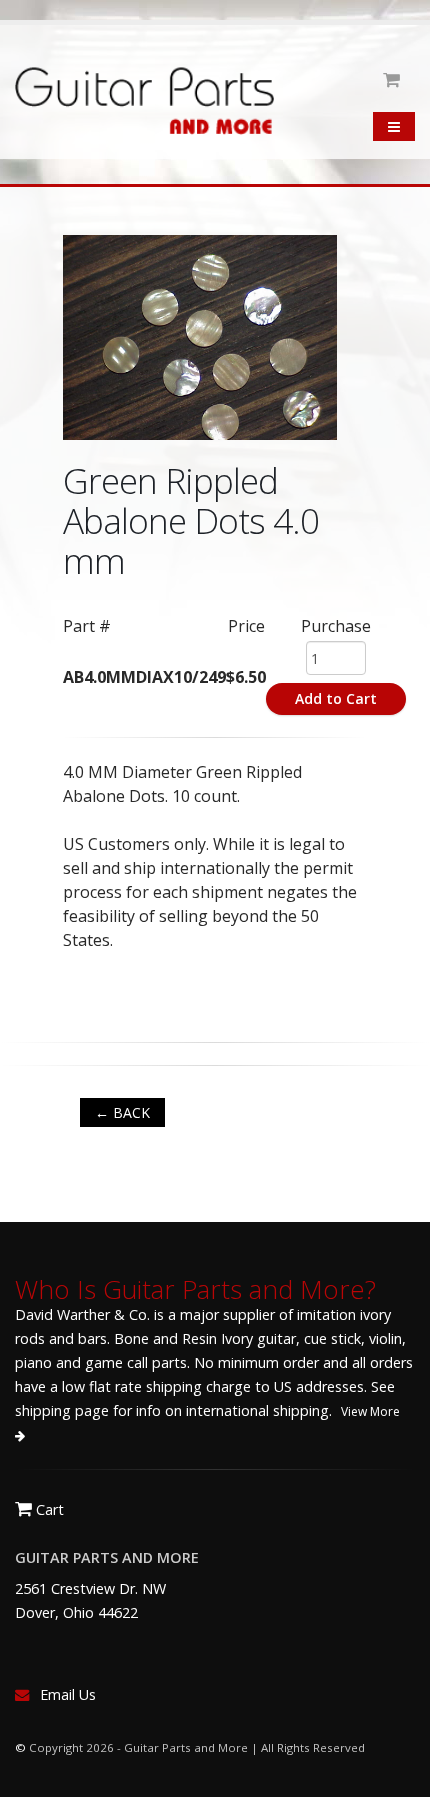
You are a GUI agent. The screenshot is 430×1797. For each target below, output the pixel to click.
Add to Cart (336, 698)
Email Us (68, 1694)
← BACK (122, 1112)
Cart (48, 1509)
